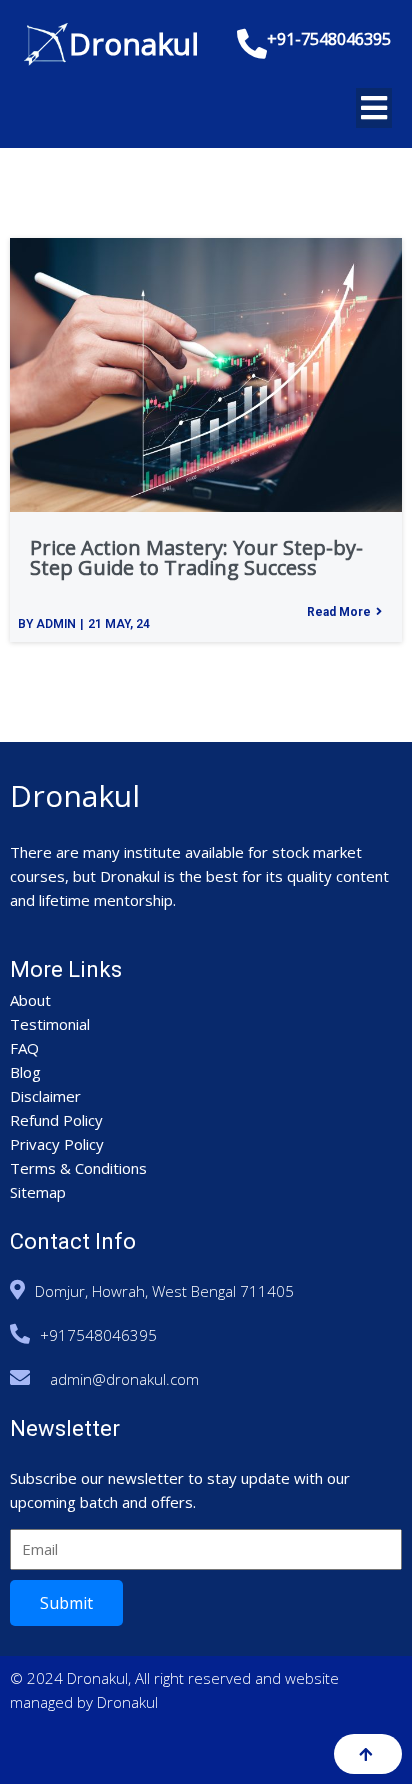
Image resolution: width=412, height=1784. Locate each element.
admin (56, 624)
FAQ (24, 1048)
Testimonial (50, 1024)
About (30, 1000)
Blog (25, 1072)
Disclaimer (45, 1096)
